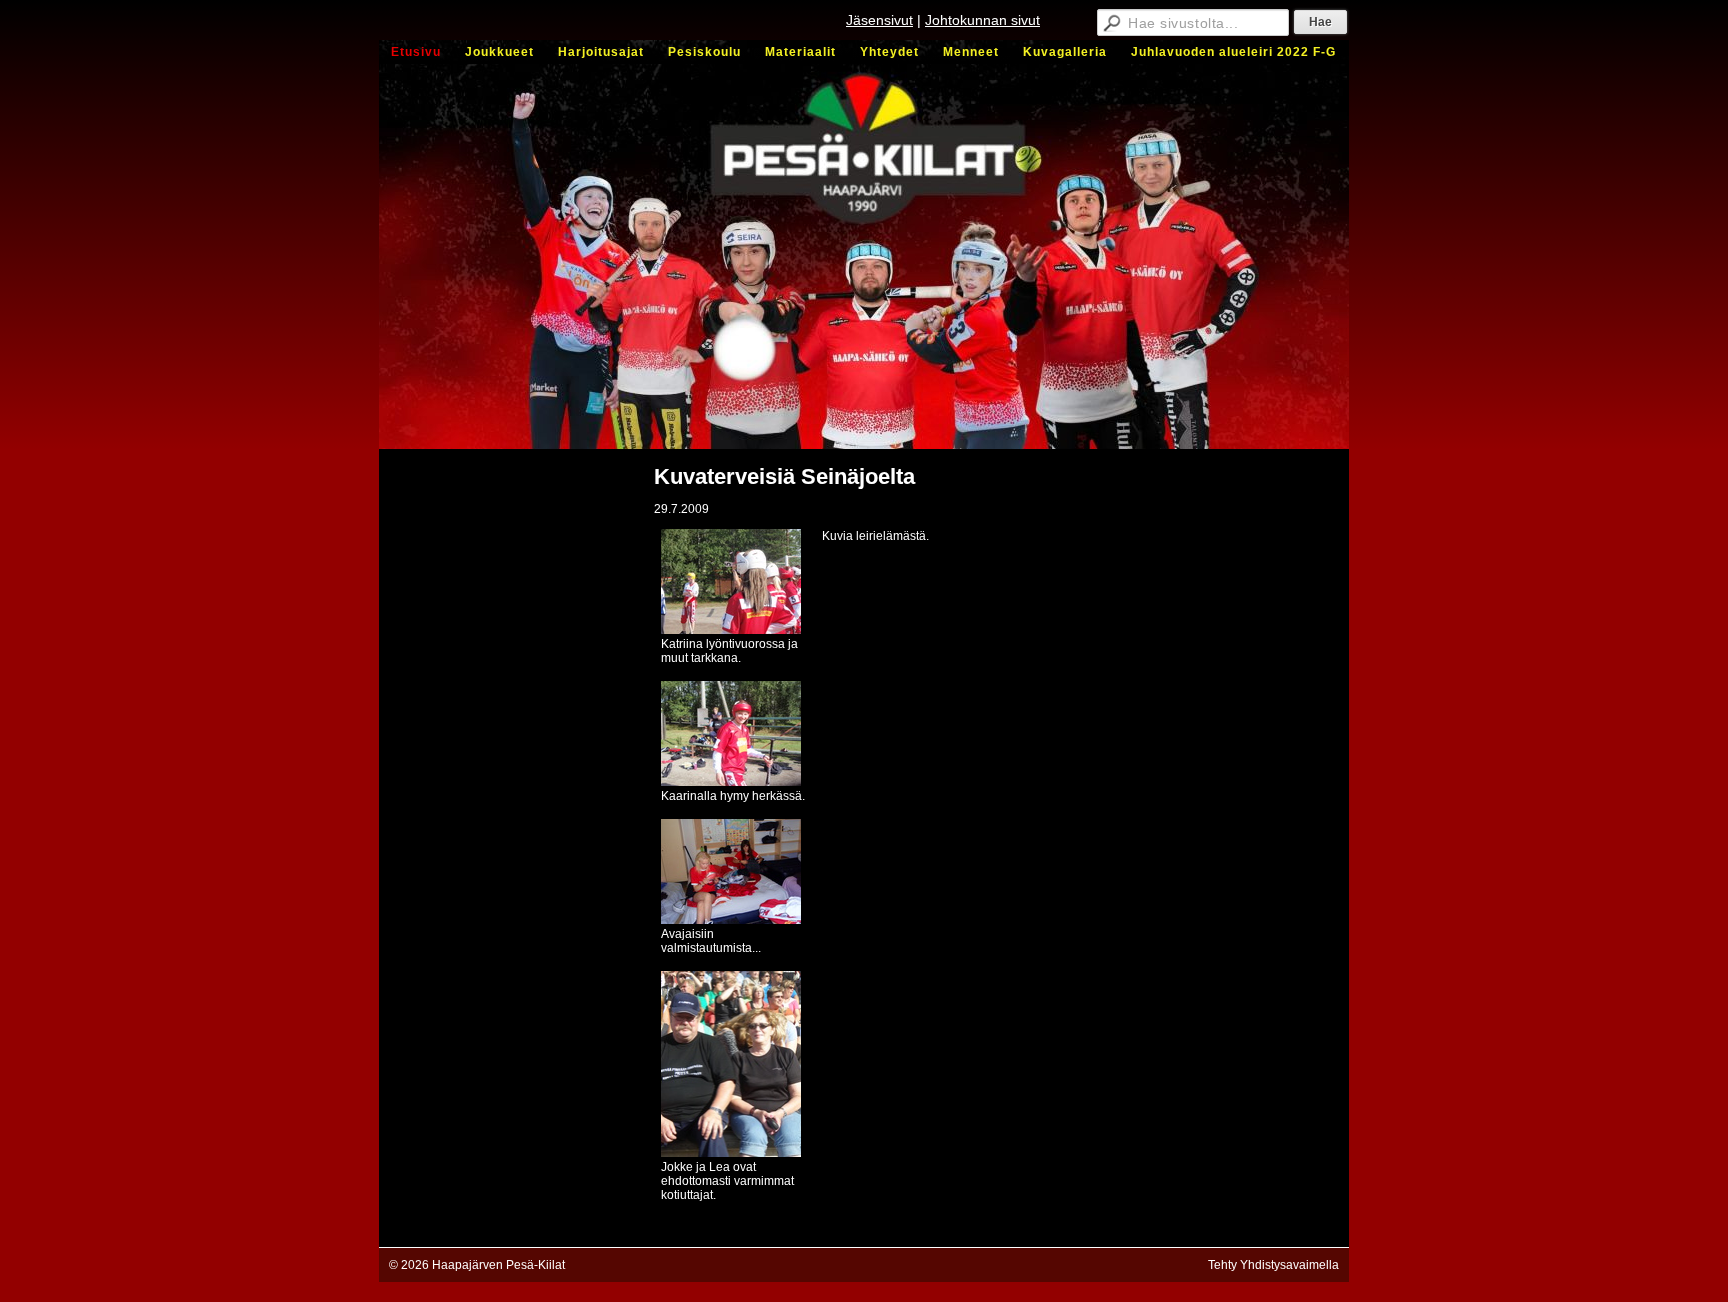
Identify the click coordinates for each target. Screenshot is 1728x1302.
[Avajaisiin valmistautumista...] (731, 920)
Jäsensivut (879, 20)
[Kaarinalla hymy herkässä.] (731, 782)
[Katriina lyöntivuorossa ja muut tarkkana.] (731, 630)
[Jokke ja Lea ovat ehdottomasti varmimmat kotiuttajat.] (731, 1153)
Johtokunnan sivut (982, 20)
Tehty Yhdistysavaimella (1273, 1265)
